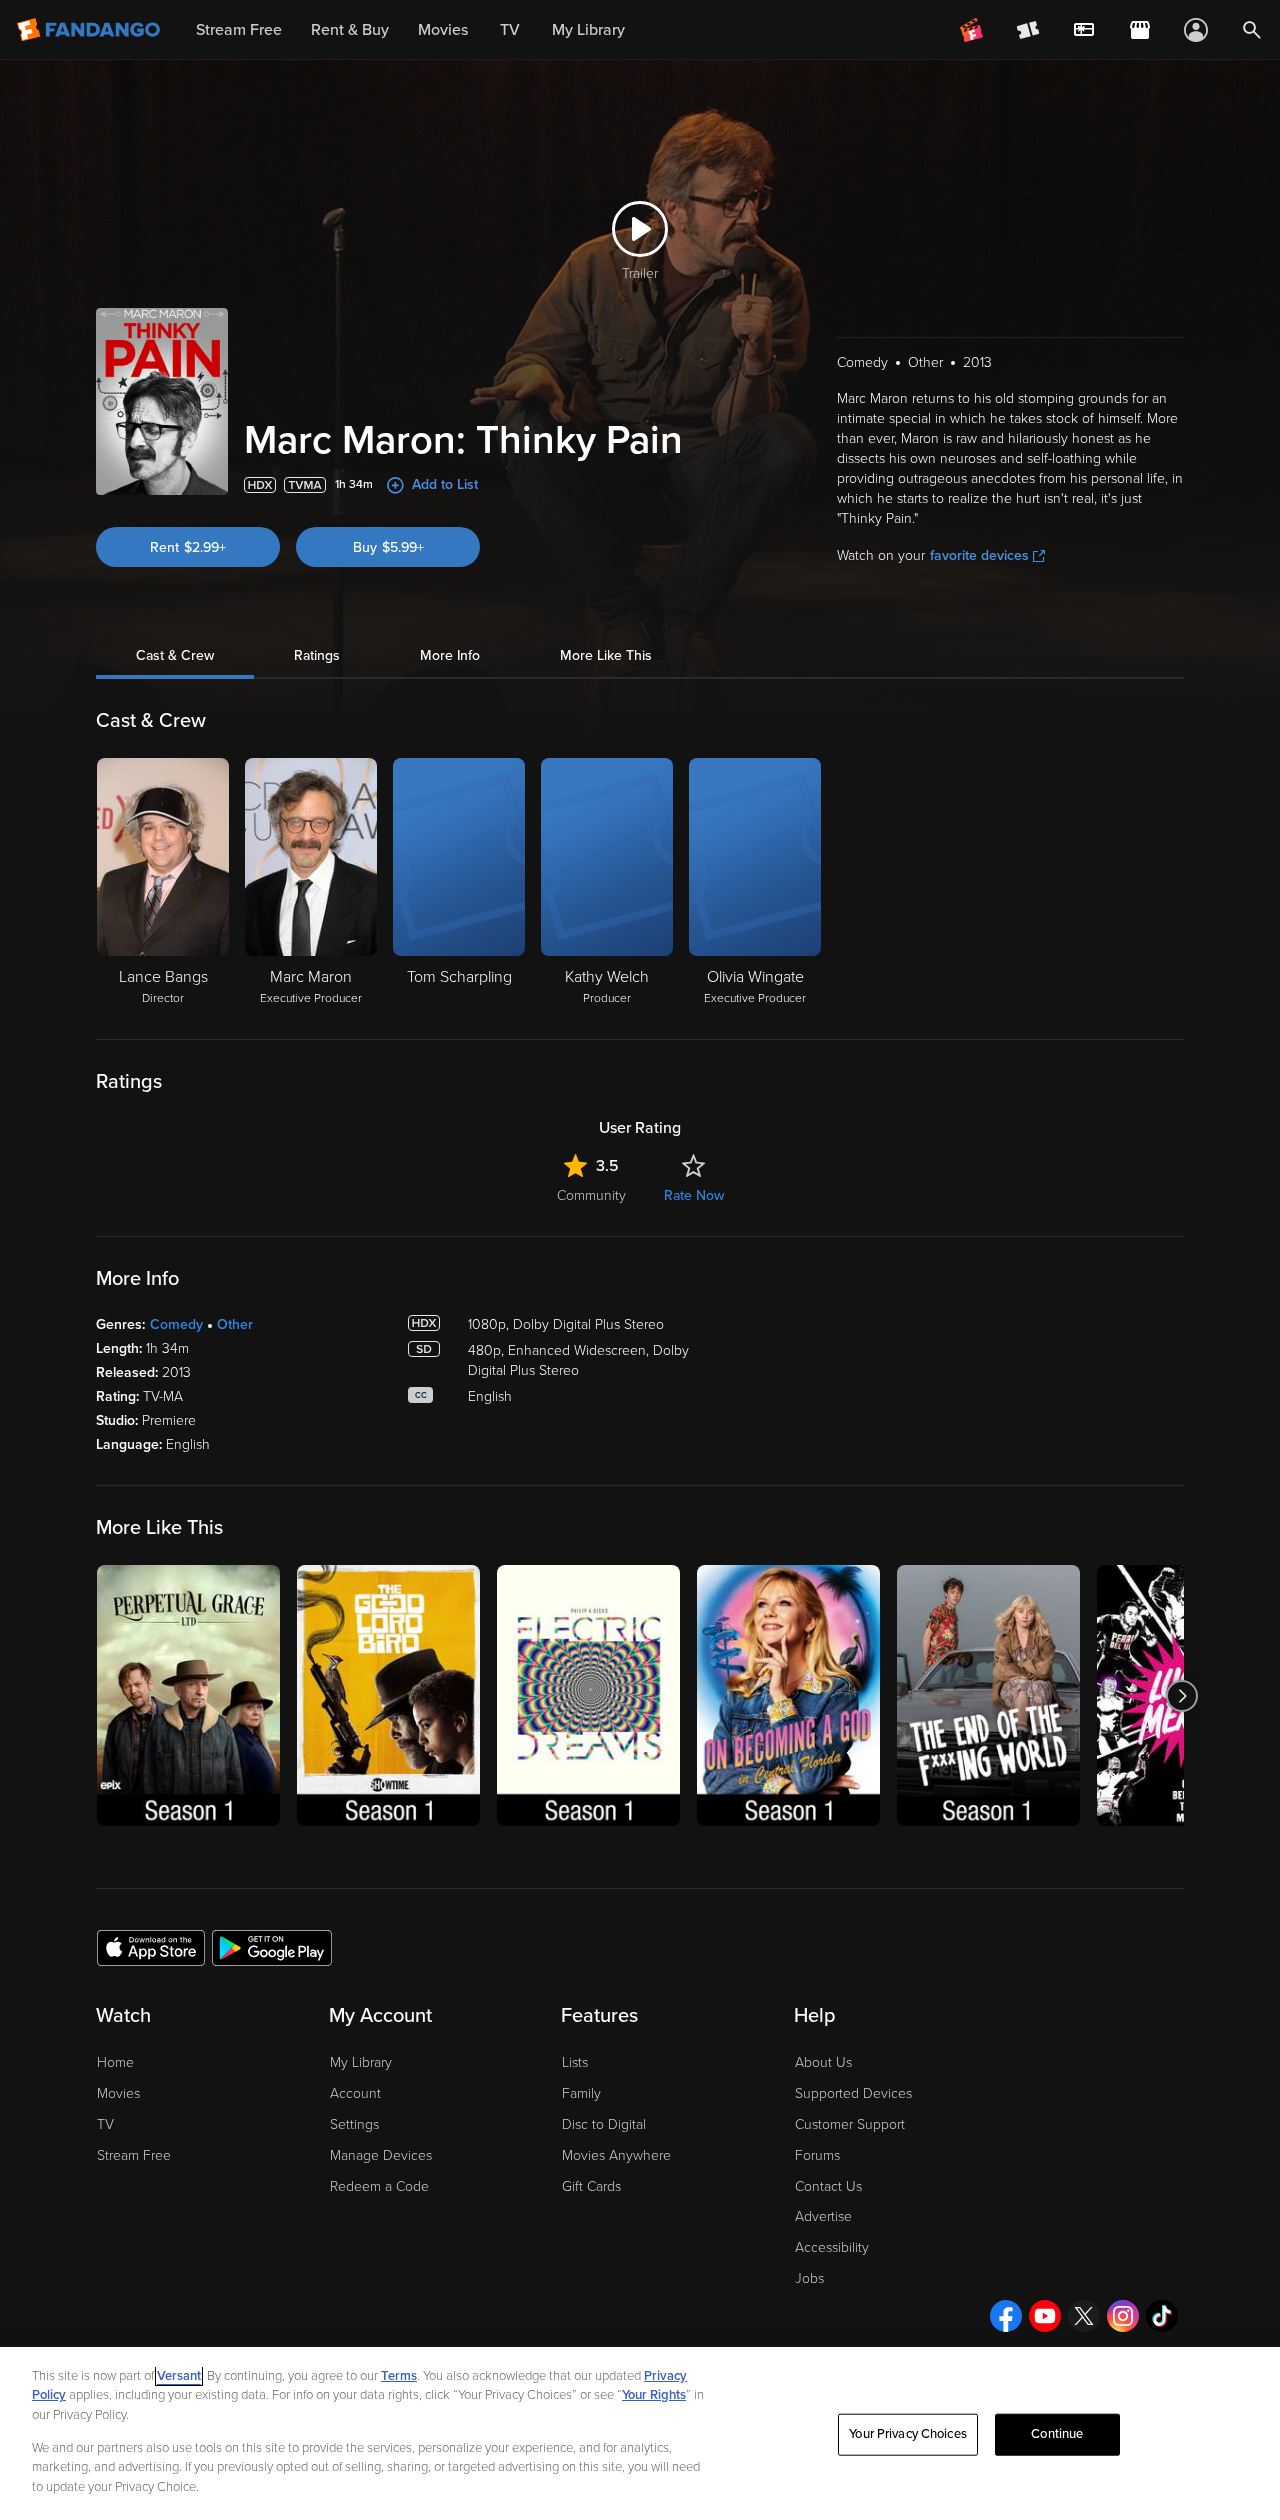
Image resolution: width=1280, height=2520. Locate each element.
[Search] (1252, 30)
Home (115, 2062)
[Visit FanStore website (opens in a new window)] (1140, 30)
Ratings (317, 655)
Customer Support (850, 2124)
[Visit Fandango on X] (1084, 2316)
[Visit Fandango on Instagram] (1123, 2316)
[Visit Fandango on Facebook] (1006, 2316)
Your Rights (654, 2395)
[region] (640, 2433)
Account (355, 2093)
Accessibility (832, 2247)
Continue (1057, 2434)
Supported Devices (853, 2093)
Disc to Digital (604, 2124)
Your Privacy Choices (908, 2434)
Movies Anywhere (616, 2155)
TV (105, 2124)
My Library (361, 2062)
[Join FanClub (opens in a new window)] (972, 30)
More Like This (606, 655)
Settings (354, 2124)
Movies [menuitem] (443, 30)
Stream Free (134, 2155)
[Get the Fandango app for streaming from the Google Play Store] (272, 1947)
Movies (118, 2093)
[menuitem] (1084, 30)
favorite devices (979, 555)
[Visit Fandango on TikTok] (1162, 2316)
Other (235, 1324)
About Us (823, 2062)
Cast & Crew (175, 655)
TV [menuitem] (510, 30)
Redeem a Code (379, 2186)
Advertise (823, 2216)
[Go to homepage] (90, 30)
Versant (179, 2376)
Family (581, 2093)
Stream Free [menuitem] (239, 30)
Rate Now (694, 1195)
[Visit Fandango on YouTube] (1045, 2316)
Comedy (176, 1324)
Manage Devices (381, 2155)
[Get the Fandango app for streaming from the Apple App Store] (151, 1947)
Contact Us (828, 2186)
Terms (399, 2376)
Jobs (809, 2278)
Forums (817, 2155)
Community (591, 1195)
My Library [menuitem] (588, 30)
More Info (450, 655)
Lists (575, 2062)
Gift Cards (591, 2186)
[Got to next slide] (1181, 1695)
